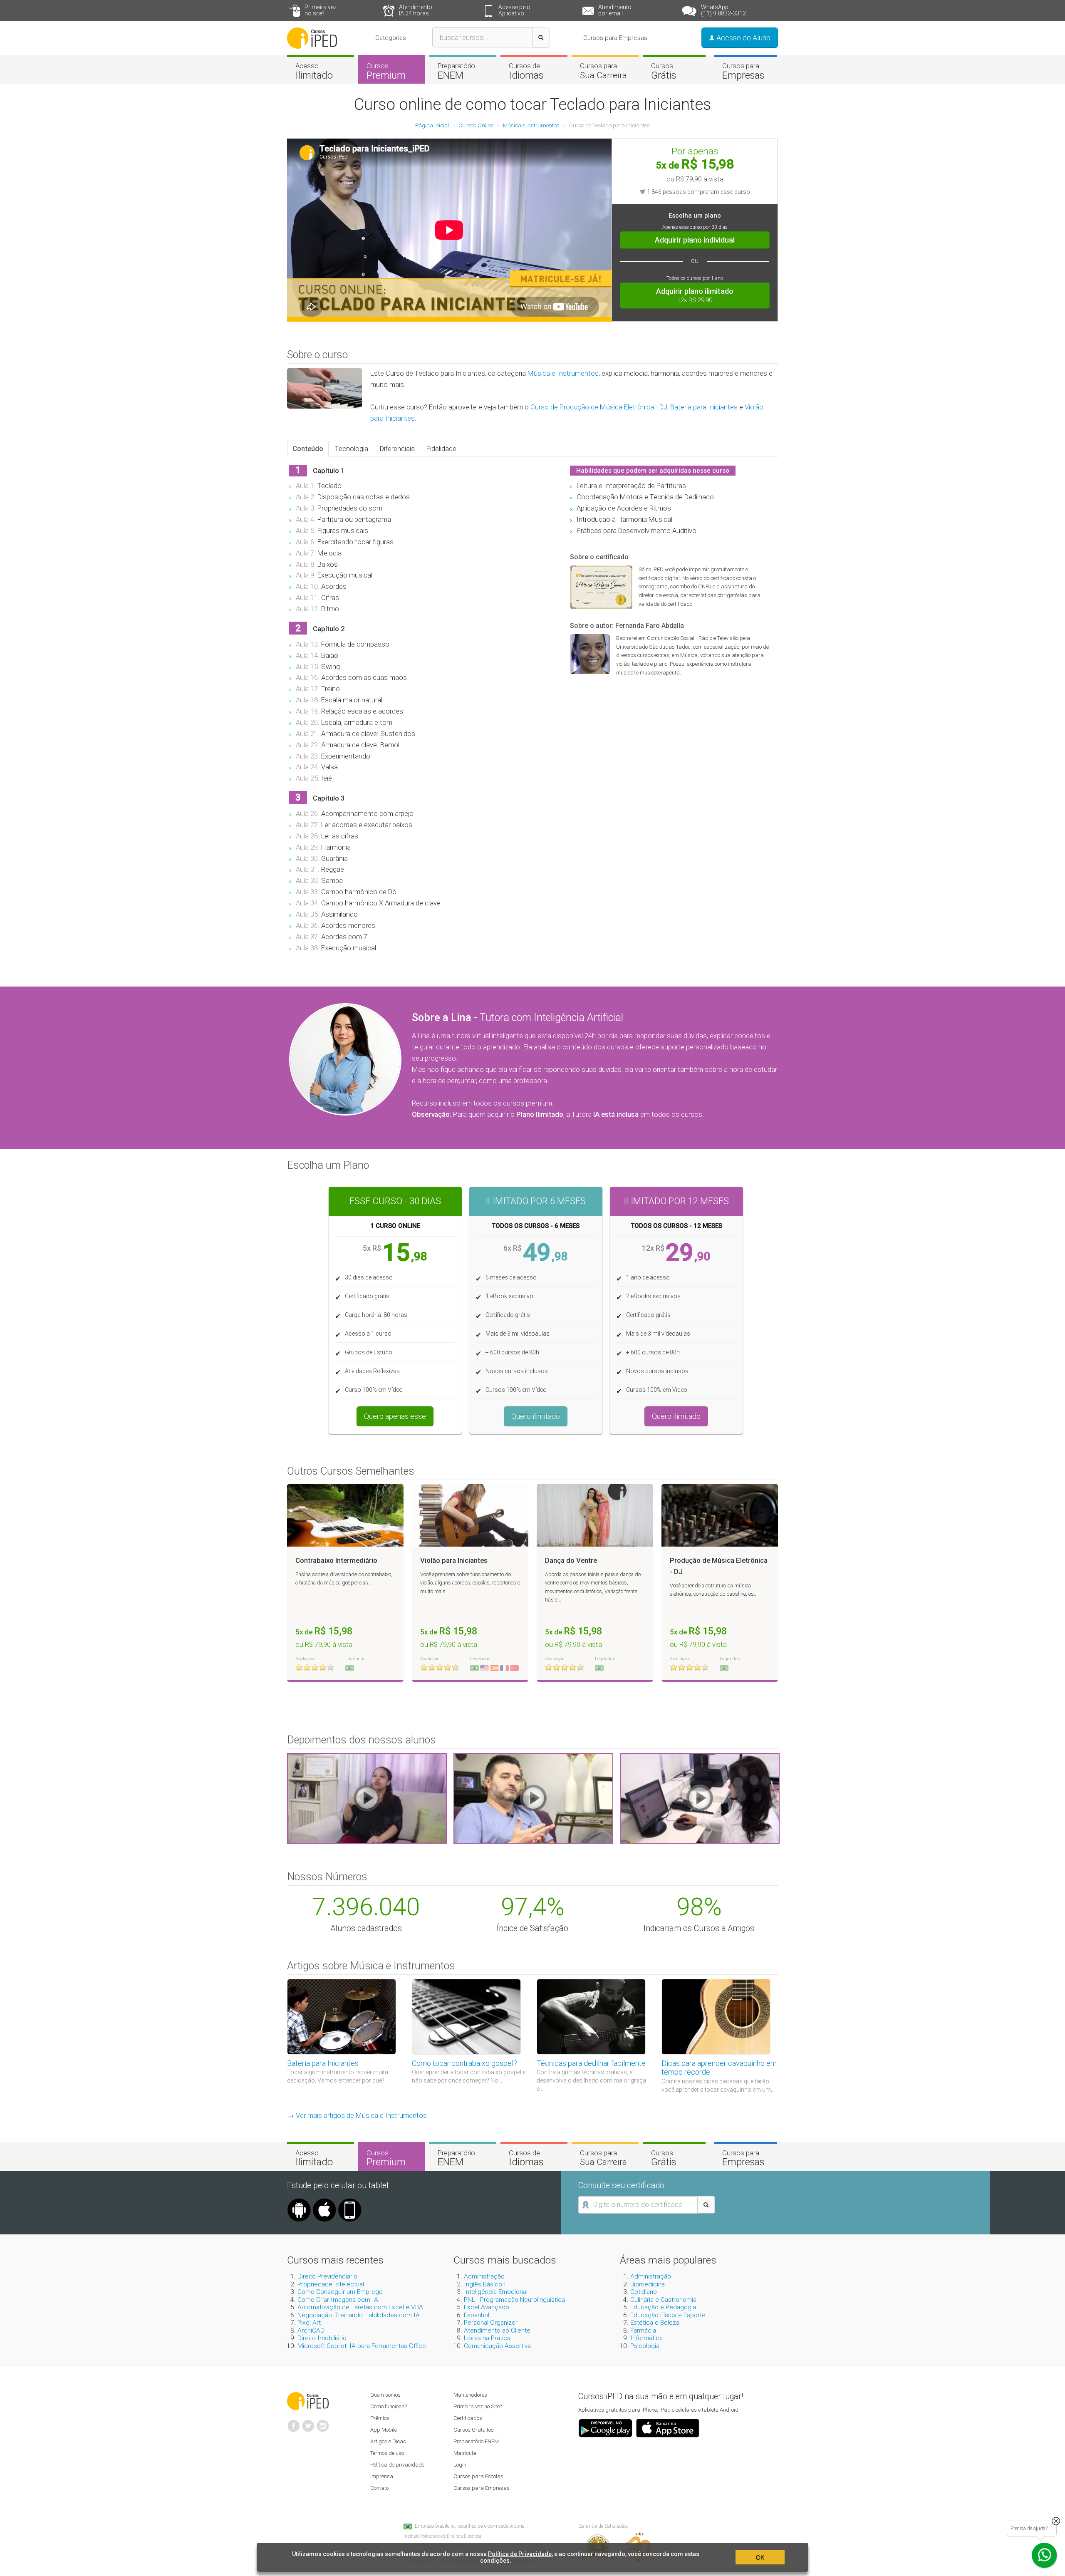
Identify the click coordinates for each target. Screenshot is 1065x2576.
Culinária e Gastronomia (663, 2300)
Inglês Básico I (485, 2284)
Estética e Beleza (655, 2323)
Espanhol (477, 2315)
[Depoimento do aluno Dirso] (533, 1798)
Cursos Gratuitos (474, 2430)
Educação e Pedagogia (663, 2307)
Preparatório (456, 71)
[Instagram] (323, 2422)
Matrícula (465, 2453)
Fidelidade (441, 449)
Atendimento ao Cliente (497, 2331)
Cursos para (603, 71)
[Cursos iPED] (308, 2400)
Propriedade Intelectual (331, 2284)
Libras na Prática (487, 2338)
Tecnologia (352, 449)
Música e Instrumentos (563, 373)
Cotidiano (644, 2292)
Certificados (468, 2418)
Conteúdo (308, 449)
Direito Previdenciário (327, 2276)
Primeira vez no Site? (478, 2406)
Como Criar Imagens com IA (338, 2300)
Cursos (386, 71)
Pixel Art (309, 2323)
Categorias (391, 38)
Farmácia (643, 2331)
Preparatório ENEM (476, 2441)
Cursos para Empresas (615, 38)
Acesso (314, 71)
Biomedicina (648, 2284)
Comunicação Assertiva (497, 2346)
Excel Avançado (487, 2307)
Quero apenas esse (395, 1416)
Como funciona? (389, 2406)
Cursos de (526, 71)
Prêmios (380, 2418)
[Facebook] (294, 2422)
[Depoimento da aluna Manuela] (367, 1798)
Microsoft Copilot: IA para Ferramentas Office (362, 2346)
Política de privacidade (397, 2465)
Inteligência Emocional (496, 2292)
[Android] (299, 2202)
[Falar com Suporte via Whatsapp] (1056, 2521)
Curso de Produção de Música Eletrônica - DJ (599, 407)
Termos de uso (387, 2453)
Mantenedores (470, 2395)
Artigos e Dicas (388, 2441)
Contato (379, 2488)
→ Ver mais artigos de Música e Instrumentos (357, 2115)
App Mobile (384, 2430)
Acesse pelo (514, 10)
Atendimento (416, 10)
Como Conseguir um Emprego (340, 2292)
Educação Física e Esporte (668, 2315)
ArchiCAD (311, 2331)
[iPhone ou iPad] (324, 2202)
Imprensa (382, 2476)
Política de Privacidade (520, 2554)
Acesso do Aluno (743, 38)
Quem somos (385, 2395)
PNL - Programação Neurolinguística (514, 2300)
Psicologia (645, 2346)
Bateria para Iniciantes (704, 407)
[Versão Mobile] (350, 2202)
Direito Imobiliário (322, 2338)
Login (460, 2465)
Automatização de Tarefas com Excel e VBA (360, 2307)
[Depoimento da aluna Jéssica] (700, 1798)
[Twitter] (308, 2422)
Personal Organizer (491, 2323)
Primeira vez (321, 10)
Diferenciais (397, 449)
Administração (484, 2276)
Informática (646, 2338)
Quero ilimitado (536, 1416)
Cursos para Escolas (478, 2476)
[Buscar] (541, 37)
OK (760, 2557)
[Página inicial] (312, 37)
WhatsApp (723, 10)
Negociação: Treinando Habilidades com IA (359, 2315)
